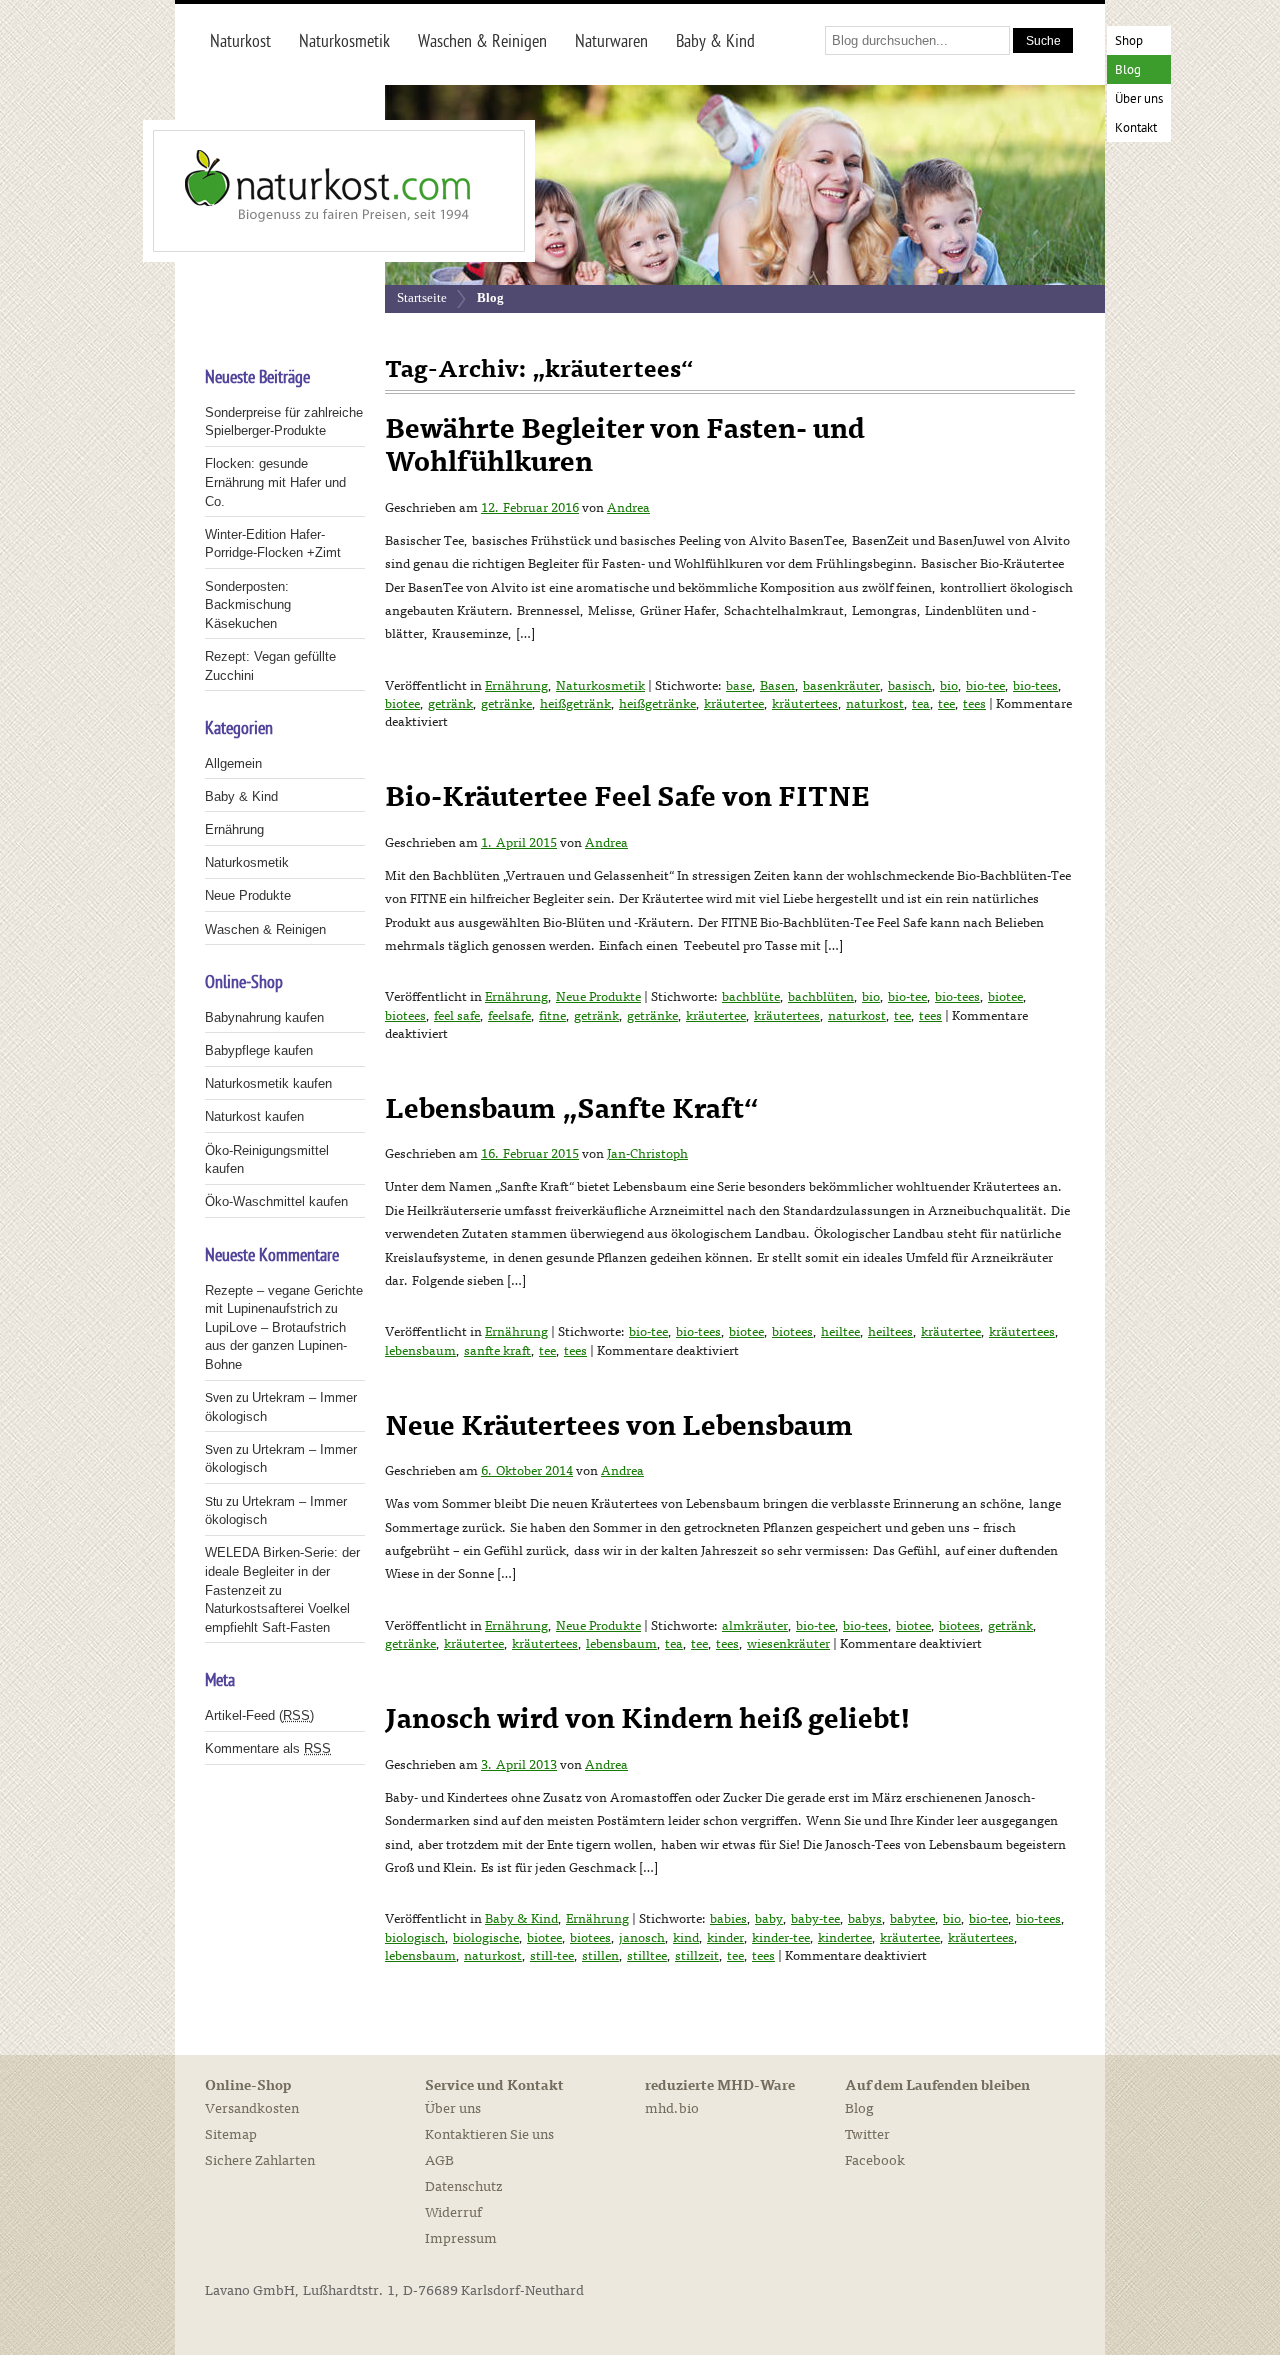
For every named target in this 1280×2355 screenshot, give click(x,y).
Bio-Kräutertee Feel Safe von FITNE (627, 797)
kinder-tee (781, 1938)
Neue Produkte (598, 997)
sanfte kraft (497, 1351)
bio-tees (1035, 686)
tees (974, 704)
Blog (1128, 70)
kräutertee (734, 704)
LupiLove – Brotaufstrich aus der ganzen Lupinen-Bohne (276, 1346)
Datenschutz (463, 2186)
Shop (1129, 41)
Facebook (875, 2160)
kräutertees (805, 704)
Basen (777, 686)
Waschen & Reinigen (265, 929)
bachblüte (751, 997)
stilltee (647, 1956)
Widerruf (453, 2212)
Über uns (1139, 99)
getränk (450, 704)
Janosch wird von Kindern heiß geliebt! (648, 1719)
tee (946, 704)
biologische (486, 1938)
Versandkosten (252, 2108)
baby (769, 1919)
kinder (725, 1938)
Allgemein (233, 763)
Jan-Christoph (647, 1154)
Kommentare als (268, 1748)
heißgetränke (657, 704)
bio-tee (985, 686)
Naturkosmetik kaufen (268, 1083)
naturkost (875, 704)
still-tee (552, 1956)
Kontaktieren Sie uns (489, 2134)
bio (949, 686)
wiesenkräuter (788, 1644)
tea (921, 704)
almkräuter (755, 1626)
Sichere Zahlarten (260, 2160)
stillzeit (697, 1956)
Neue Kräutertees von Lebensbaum (619, 1426)
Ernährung (516, 686)
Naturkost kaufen (254, 1116)
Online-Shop (248, 2086)
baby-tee (815, 1919)
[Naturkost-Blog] (295, 191)
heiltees (890, 1332)
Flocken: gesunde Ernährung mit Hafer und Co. (275, 482)
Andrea (628, 508)
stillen (600, 1956)
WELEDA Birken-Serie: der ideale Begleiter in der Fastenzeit (282, 1571)
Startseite (422, 297)
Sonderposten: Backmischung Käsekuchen (248, 605)
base (739, 686)
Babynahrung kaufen (264, 1017)
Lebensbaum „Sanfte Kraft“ (572, 1109)
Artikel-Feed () (259, 1715)
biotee (402, 704)
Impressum (461, 2238)
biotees (405, 1016)
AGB (439, 2160)
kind (686, 1938)
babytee (912, 1919)
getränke (506, 704)
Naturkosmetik (600, 686)
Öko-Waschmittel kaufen (276, 1201)
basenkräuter (841, 686)
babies (728, 1919)
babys (865, 1919)
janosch (642, 1938)
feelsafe (509, 1016)
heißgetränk (575, 704)
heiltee (840, 1332)
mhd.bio (672, 2108)
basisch (910, 686)
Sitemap (231, 2134)
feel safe (457, 1016)
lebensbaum (420, 1351)
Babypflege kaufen (259, 1050)
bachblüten (821, 997)
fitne (552, 1016)
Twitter (867, 2134)
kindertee (845, 1938)
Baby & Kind (521, 1919)
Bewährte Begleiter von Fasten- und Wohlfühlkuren (625, 446)
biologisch (415, 1938)
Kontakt (1136, 128)
